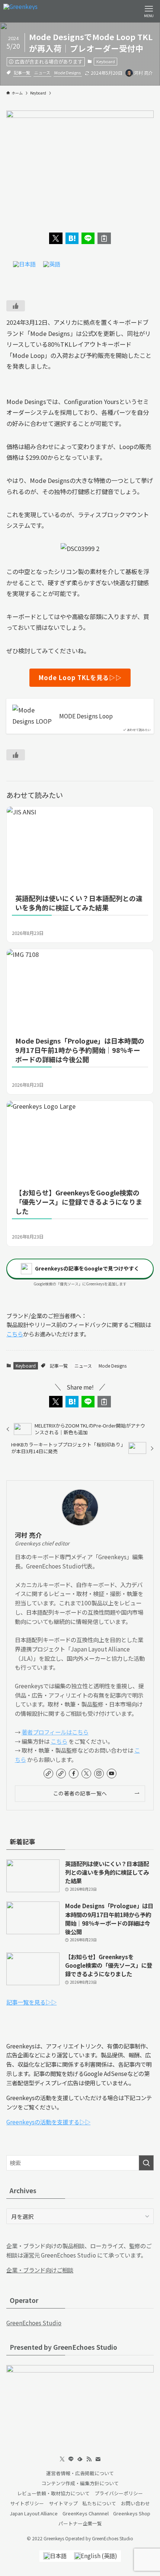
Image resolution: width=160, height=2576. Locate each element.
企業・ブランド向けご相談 (40, 2270)
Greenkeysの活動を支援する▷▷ (48, 2122)
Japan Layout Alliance (34, 2513)
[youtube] (112, 1774)
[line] (71, 2459)
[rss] (89, 2459)
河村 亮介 (28, 1535)
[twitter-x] (86, 1774)
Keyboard (106, 61)
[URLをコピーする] (104, 238)
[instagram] (99, 1774)
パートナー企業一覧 (80, 2523)
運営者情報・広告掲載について (80, 2473)
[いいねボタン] (16, 306)
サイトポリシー (27, 2503)
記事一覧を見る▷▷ (31, 2002)
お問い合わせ (135, 2503)
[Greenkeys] (20, 11)
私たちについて (99, 2503)
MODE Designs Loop (86, 716)
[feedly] (80, 2459)
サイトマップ (63, 2503)
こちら (15, 1334)
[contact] (98, 2459)
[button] (56, 238)
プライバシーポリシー (119, 2493)
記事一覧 (22, 73)
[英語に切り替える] (52, 264)
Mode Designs (68, 73)
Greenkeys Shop (132, 2513)
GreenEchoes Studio (34, 2323)
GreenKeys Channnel (86, 2513)
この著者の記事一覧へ (80, 1793)
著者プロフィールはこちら (55, 1732)
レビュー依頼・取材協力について (53, 2493)
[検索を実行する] (146, 2163)
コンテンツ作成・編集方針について (80, 2483)
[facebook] (74, 1774)
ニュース (42, 73)
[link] (48, 1774)
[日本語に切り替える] (24, 264)
